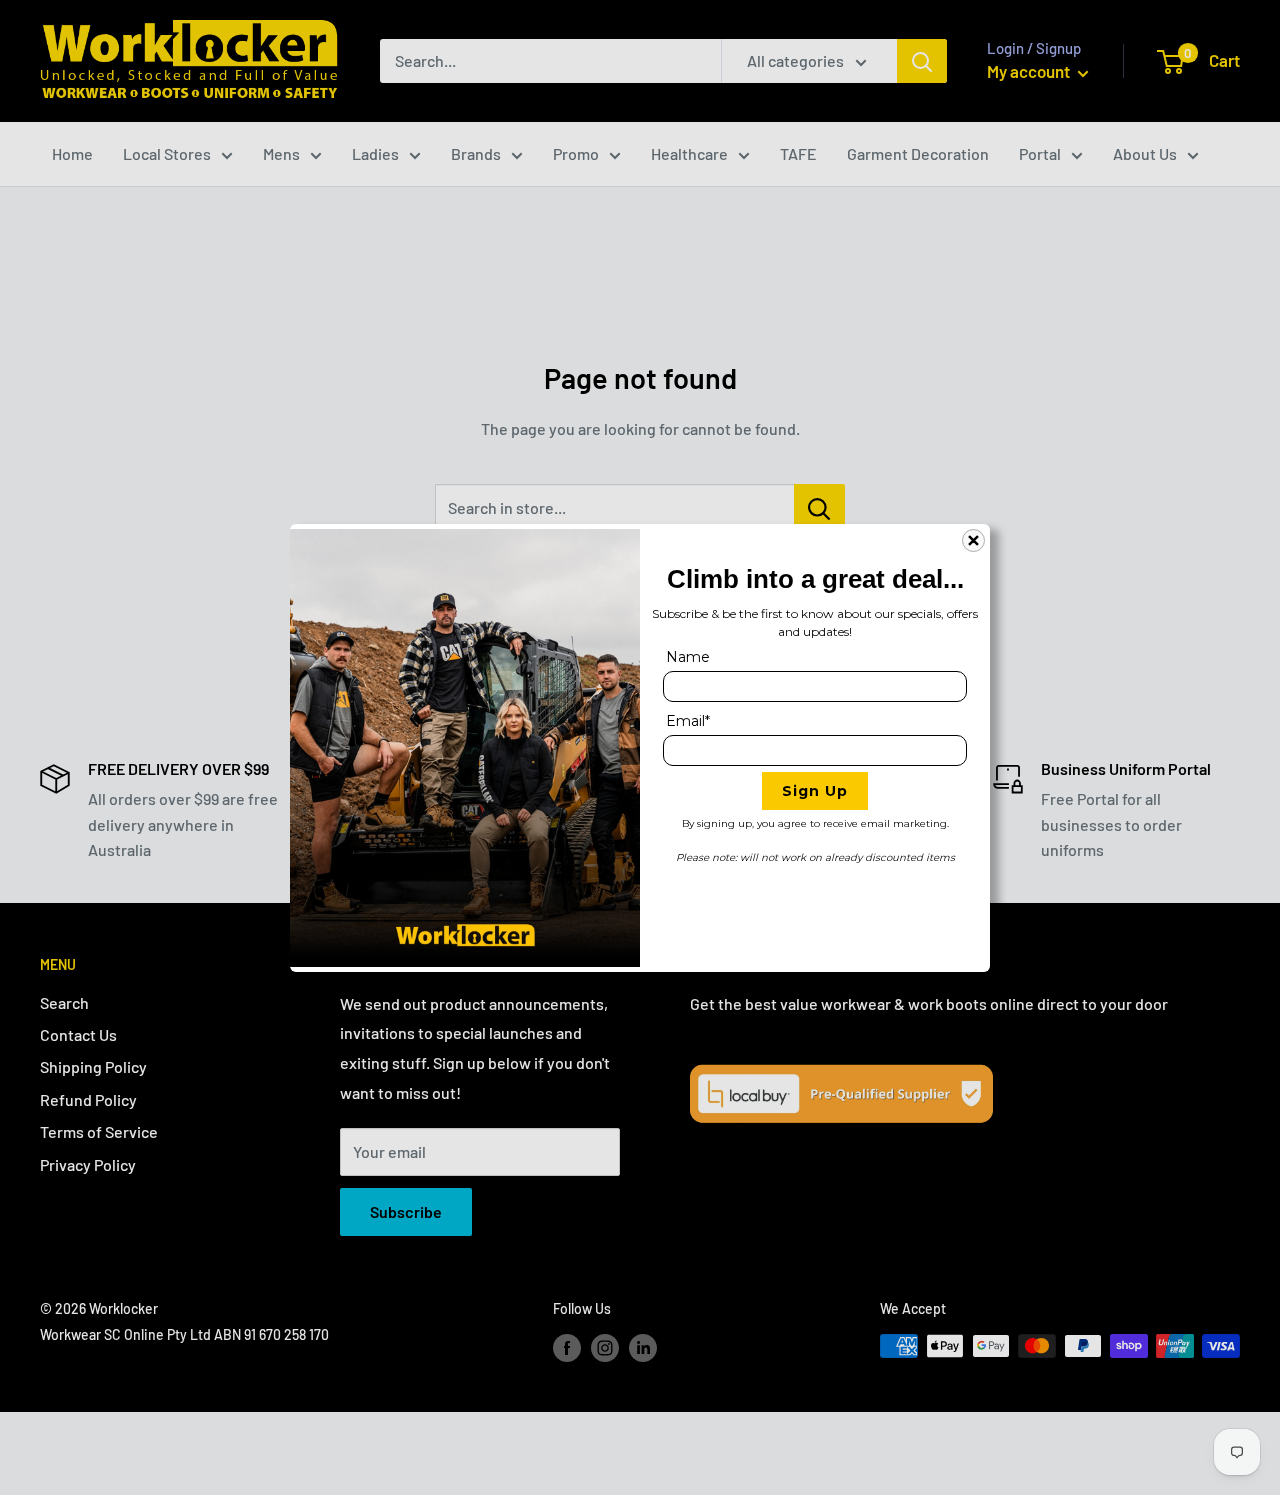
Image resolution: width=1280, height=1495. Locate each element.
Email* (688, 721)
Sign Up (815, 791)
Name (688, 657)
